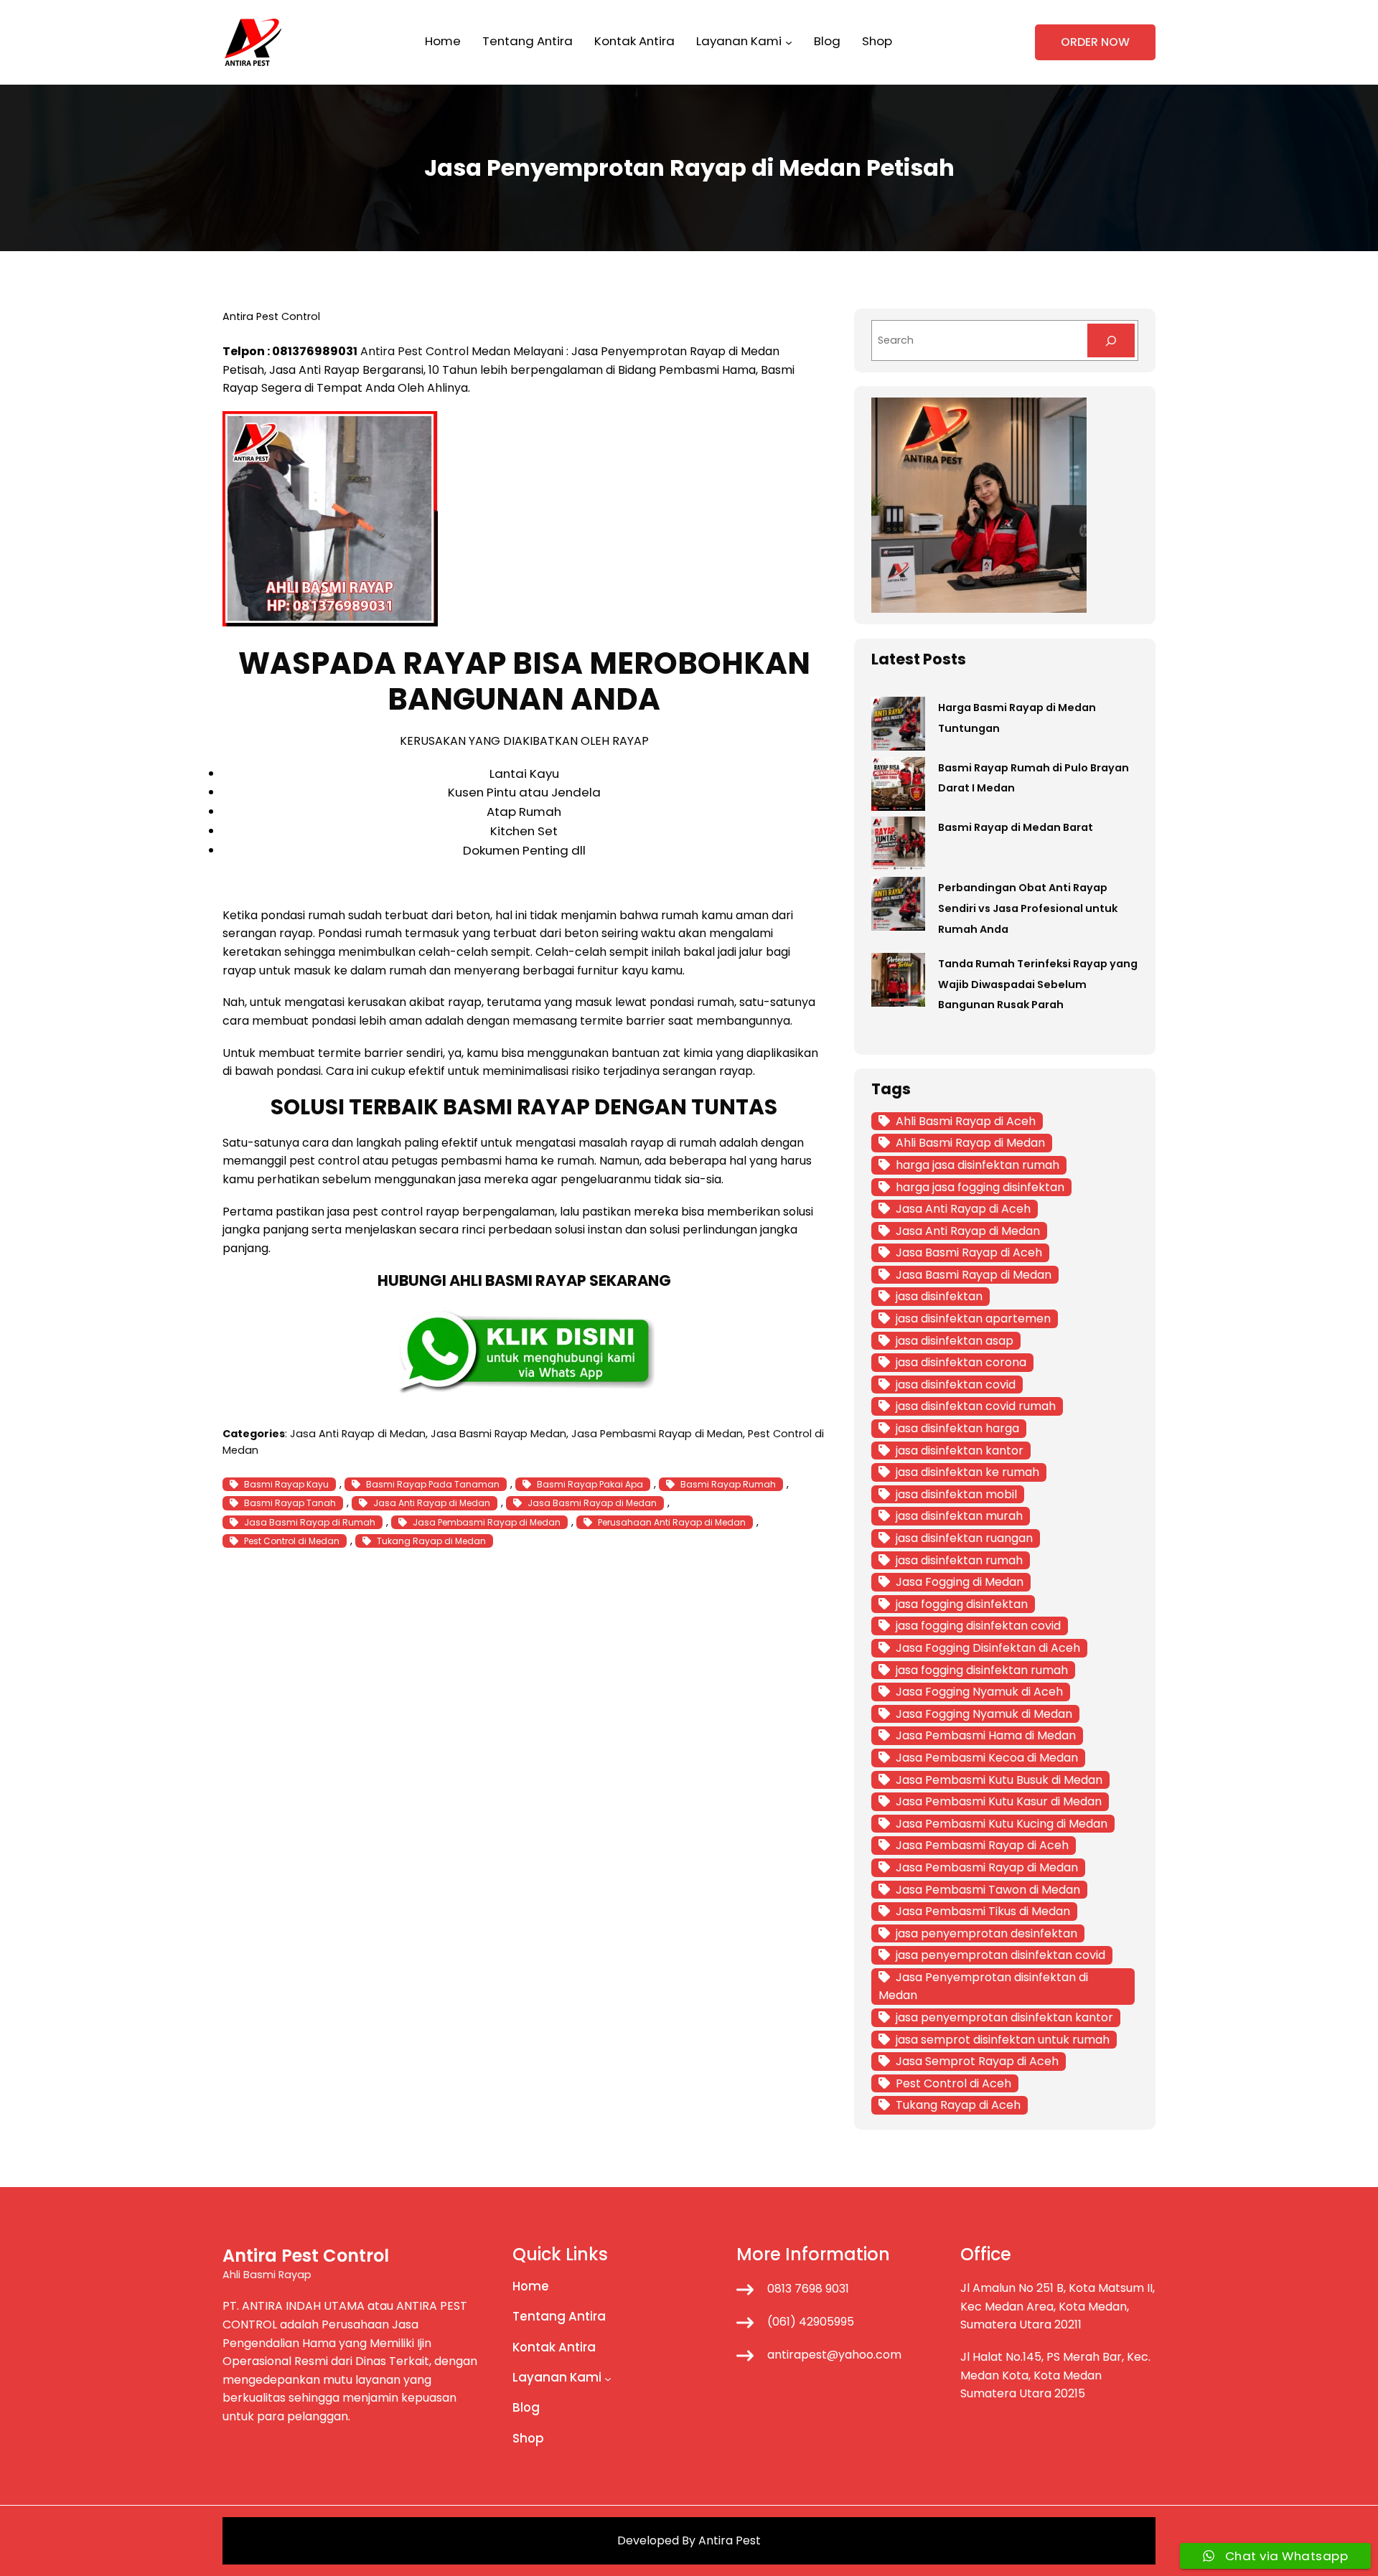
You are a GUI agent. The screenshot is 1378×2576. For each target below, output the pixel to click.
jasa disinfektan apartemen (973, 1318)
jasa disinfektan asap (955, 1341)
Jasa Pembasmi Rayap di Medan (657, 1434)
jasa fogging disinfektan (962, 1604)
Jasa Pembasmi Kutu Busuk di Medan (999, 1780)
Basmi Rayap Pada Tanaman (433, 1484)
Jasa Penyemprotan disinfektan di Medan (983, 1987)
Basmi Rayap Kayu (286, 1484)
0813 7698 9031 (808, 2289)
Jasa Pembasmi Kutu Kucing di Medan (1002, 1824)
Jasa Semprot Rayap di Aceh (977, 2061)
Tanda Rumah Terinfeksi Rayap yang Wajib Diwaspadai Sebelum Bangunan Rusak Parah (1038, 984)
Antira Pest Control (414, 351)
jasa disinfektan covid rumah (976, 1406)
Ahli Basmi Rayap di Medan (970, 1143)
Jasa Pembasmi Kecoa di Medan (987, 1758)
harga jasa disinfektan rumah (978, 1165)
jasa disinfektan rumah (959, 1560)
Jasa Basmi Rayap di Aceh (969, 1252)
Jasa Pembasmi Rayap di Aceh (982, 1845)
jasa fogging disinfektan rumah (982, 1670)
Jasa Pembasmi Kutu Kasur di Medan (999, 1801)
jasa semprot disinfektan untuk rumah (1003, 2040)
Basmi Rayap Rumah (728, 1484)
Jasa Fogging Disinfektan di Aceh (988, 1648)
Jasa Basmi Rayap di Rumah (310, 1522)
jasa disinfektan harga (957, 1428)
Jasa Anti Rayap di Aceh (963, 1209)
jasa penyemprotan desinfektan (986, 1933)
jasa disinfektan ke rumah (967, 1472)
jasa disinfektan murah (959, 1516)
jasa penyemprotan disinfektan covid (1000, 1955)
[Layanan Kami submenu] (789, 42)
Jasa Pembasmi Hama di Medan (986, 1735)
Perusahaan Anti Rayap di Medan (672, 1522)
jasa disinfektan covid (956, 1385)
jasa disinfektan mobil (956, 1494)
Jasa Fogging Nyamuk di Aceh (979, 1692)
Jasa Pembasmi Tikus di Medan (983, 1911)
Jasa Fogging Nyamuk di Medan (984, 1714)
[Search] (1111, 340)
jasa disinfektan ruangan (964, 1538)
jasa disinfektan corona (961, 1362)
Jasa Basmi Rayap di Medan (592, 1503)
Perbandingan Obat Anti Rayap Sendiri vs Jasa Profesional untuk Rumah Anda (1028, 908)
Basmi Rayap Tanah (290, 1503)
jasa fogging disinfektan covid (978, 1626)
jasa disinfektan (939, 1296)
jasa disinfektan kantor (960, 1451)
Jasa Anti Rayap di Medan (358, 1434)
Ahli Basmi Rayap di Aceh (966, 1121)
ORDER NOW (1095, 42)
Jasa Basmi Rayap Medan (498, 1434)
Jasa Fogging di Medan (960, 1582)
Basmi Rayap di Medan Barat (1016, 827)
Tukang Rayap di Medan (431, 1541)
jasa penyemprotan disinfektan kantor (1004, 2017)
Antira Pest (730, 2540)
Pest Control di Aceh (953, 2083)
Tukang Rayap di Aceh (958, 2105)
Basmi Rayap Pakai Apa (590, 1484)
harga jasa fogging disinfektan (980, 1187)
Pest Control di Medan (292, 1541)
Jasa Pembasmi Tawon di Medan (988, 1890)
